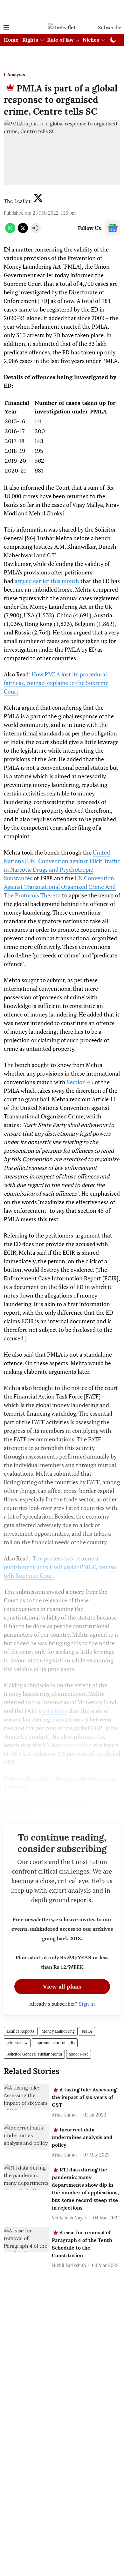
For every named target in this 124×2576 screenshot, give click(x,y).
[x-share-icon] (23, 231)
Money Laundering (58, 2031)
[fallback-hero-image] (27, 2097)
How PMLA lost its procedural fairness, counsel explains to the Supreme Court (56, 683)
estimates (55, 1711)
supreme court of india (55, 2043)
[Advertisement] (62, 10)
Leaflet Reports (21, 2031)
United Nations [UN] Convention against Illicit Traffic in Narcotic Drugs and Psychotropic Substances (62, 865)
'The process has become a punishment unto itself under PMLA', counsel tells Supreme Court (61, 1567)
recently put (77, 1745)
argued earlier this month (47, 581)
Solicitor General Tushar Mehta (34, 2054)
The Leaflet (17, 201)
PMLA (87, 2031)
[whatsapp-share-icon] (10, 231)
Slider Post (79, 2054)
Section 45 (80, 1082)
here (26, 1803)
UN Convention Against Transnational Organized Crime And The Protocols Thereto (60, 887)
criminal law (17, 2043)
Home (11, 40)
